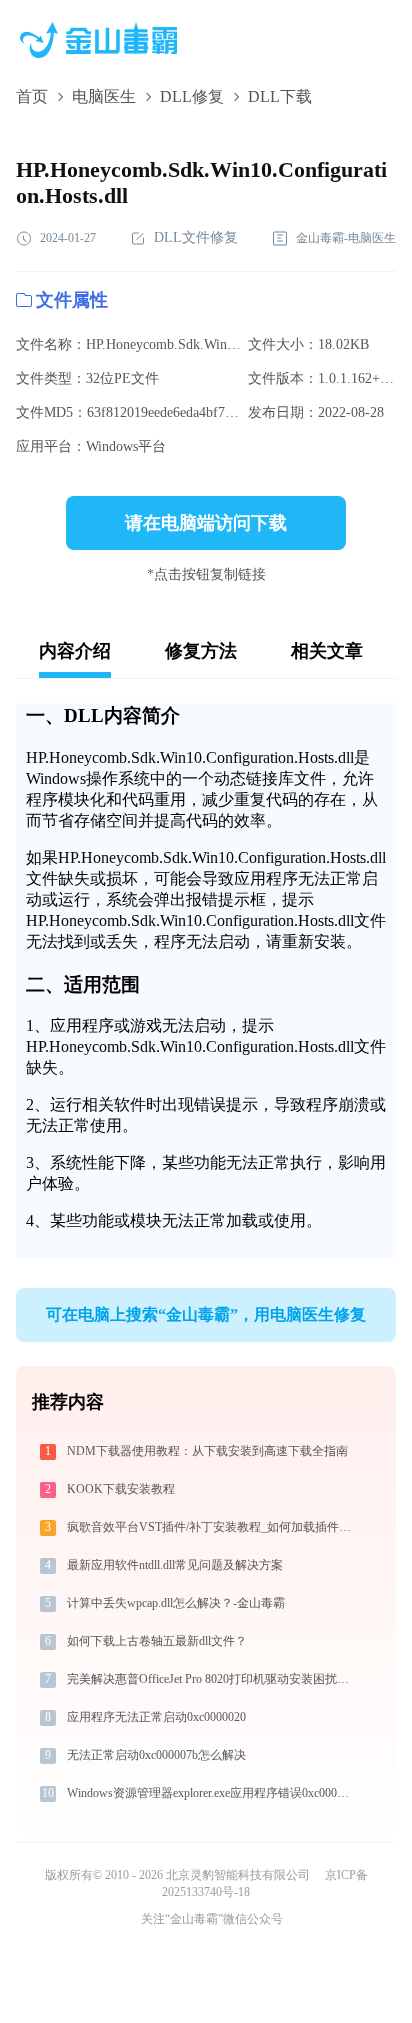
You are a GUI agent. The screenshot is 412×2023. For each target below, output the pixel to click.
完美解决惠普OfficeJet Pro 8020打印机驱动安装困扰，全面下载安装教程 (210, 1679)
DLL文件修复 (196, 237)
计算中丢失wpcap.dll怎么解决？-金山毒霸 (176, 1603)
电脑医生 (104, 96)
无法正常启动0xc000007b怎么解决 (156, 1755)
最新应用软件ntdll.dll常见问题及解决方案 (175, 1565)
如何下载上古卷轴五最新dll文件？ (157, 1641)
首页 (32, 96)
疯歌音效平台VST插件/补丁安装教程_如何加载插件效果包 (210, 1527)
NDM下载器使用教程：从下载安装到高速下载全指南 (207, 1451)
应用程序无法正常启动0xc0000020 (156, 1717)
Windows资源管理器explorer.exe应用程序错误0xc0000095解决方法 (210, 1793)
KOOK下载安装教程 (121, 1489)
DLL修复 (192, 96)
